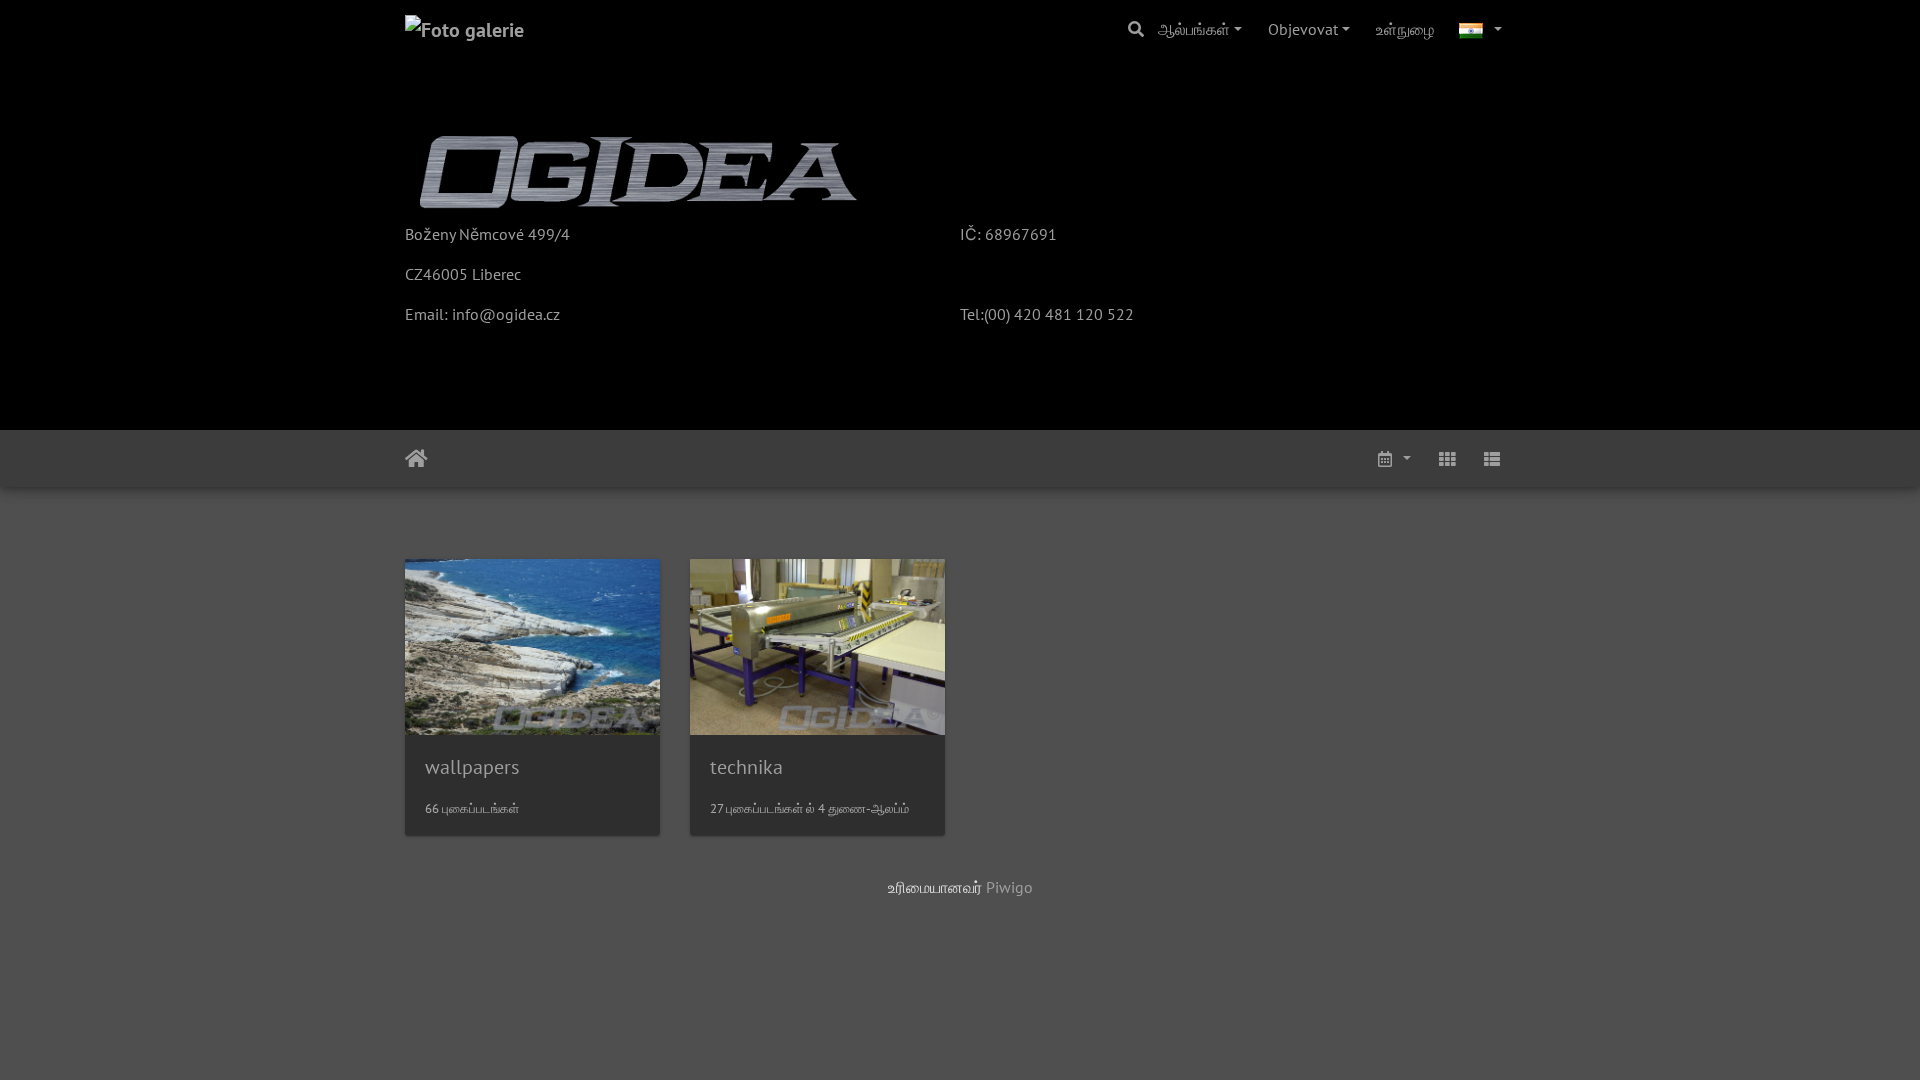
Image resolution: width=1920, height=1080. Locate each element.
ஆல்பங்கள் (1194, 29)
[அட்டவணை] (1393, 458)
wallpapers (472, 767)
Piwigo (1009, 887)
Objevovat (1303, 29)
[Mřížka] (1447, 458)
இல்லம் (416, 459)
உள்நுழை (1405, 29)
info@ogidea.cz (506, 314)
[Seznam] (1492, 458)
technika (746, 767)
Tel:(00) (985, 314)
